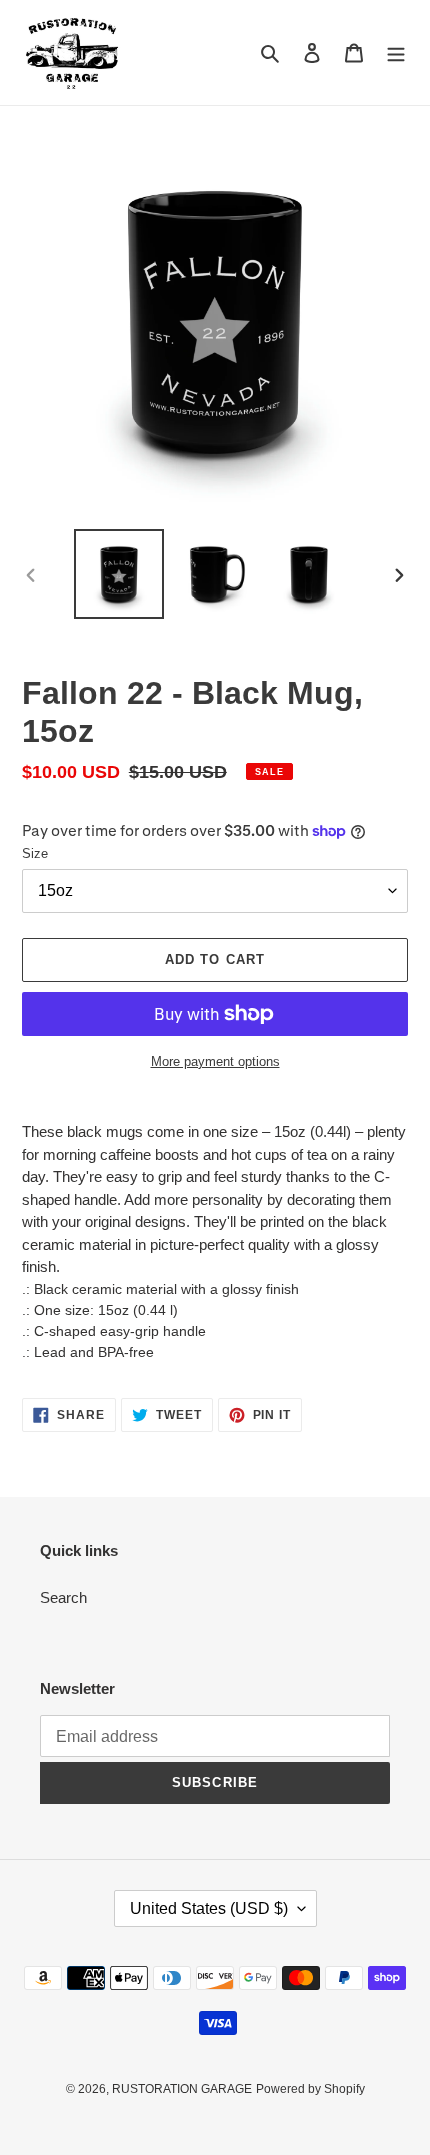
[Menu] (396, 52)
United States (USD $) (209, 1908)
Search (63, 1597)
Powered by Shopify (310, 2089)
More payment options (215, 1061)
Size (35, 853)
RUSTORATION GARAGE (182, 2089)
